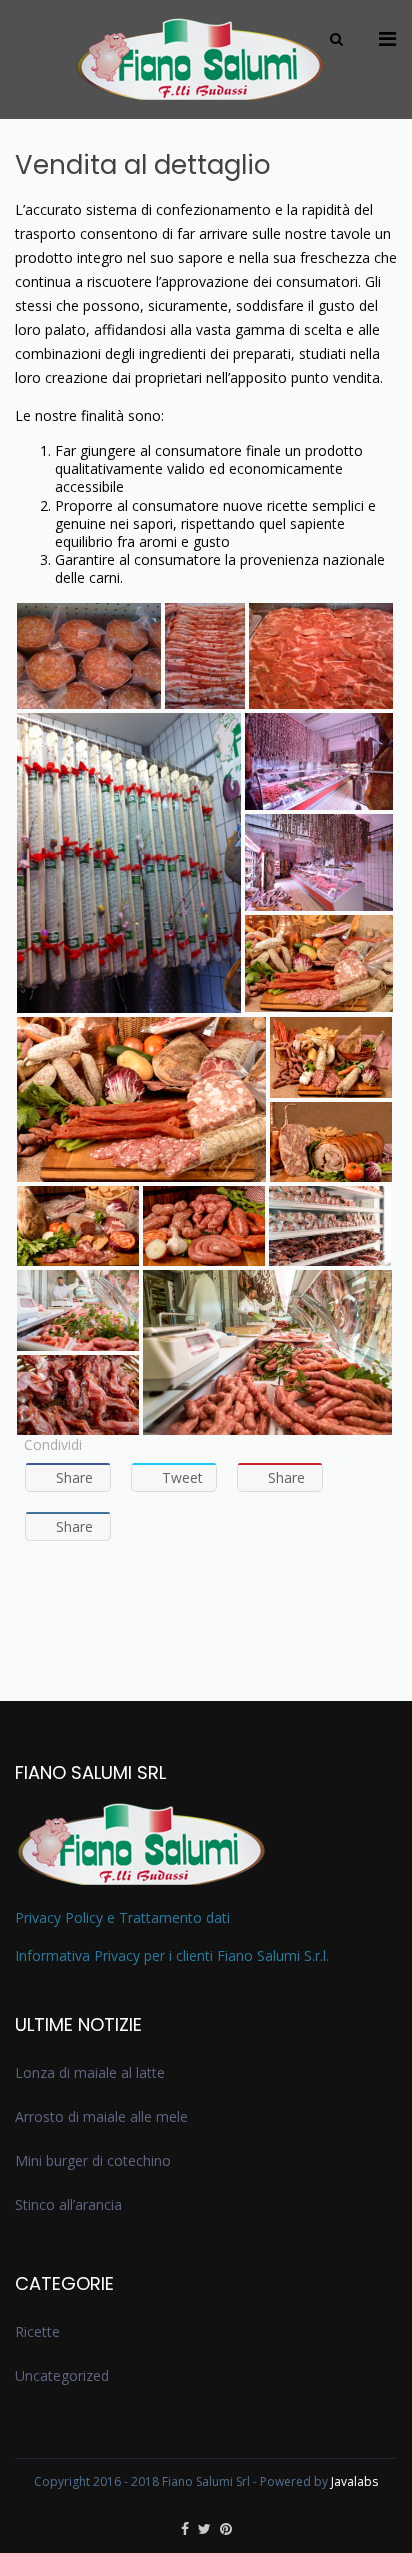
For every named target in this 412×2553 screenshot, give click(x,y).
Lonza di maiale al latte (90, 2072)
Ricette (37, 2331)
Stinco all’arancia (68, 2204)
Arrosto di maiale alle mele (101, 2116)
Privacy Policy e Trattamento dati (122, 1917)
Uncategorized (62, 2375)
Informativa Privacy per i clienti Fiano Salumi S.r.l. (172, 1955)
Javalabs (354, 2481)
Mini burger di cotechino (93, 2160)
